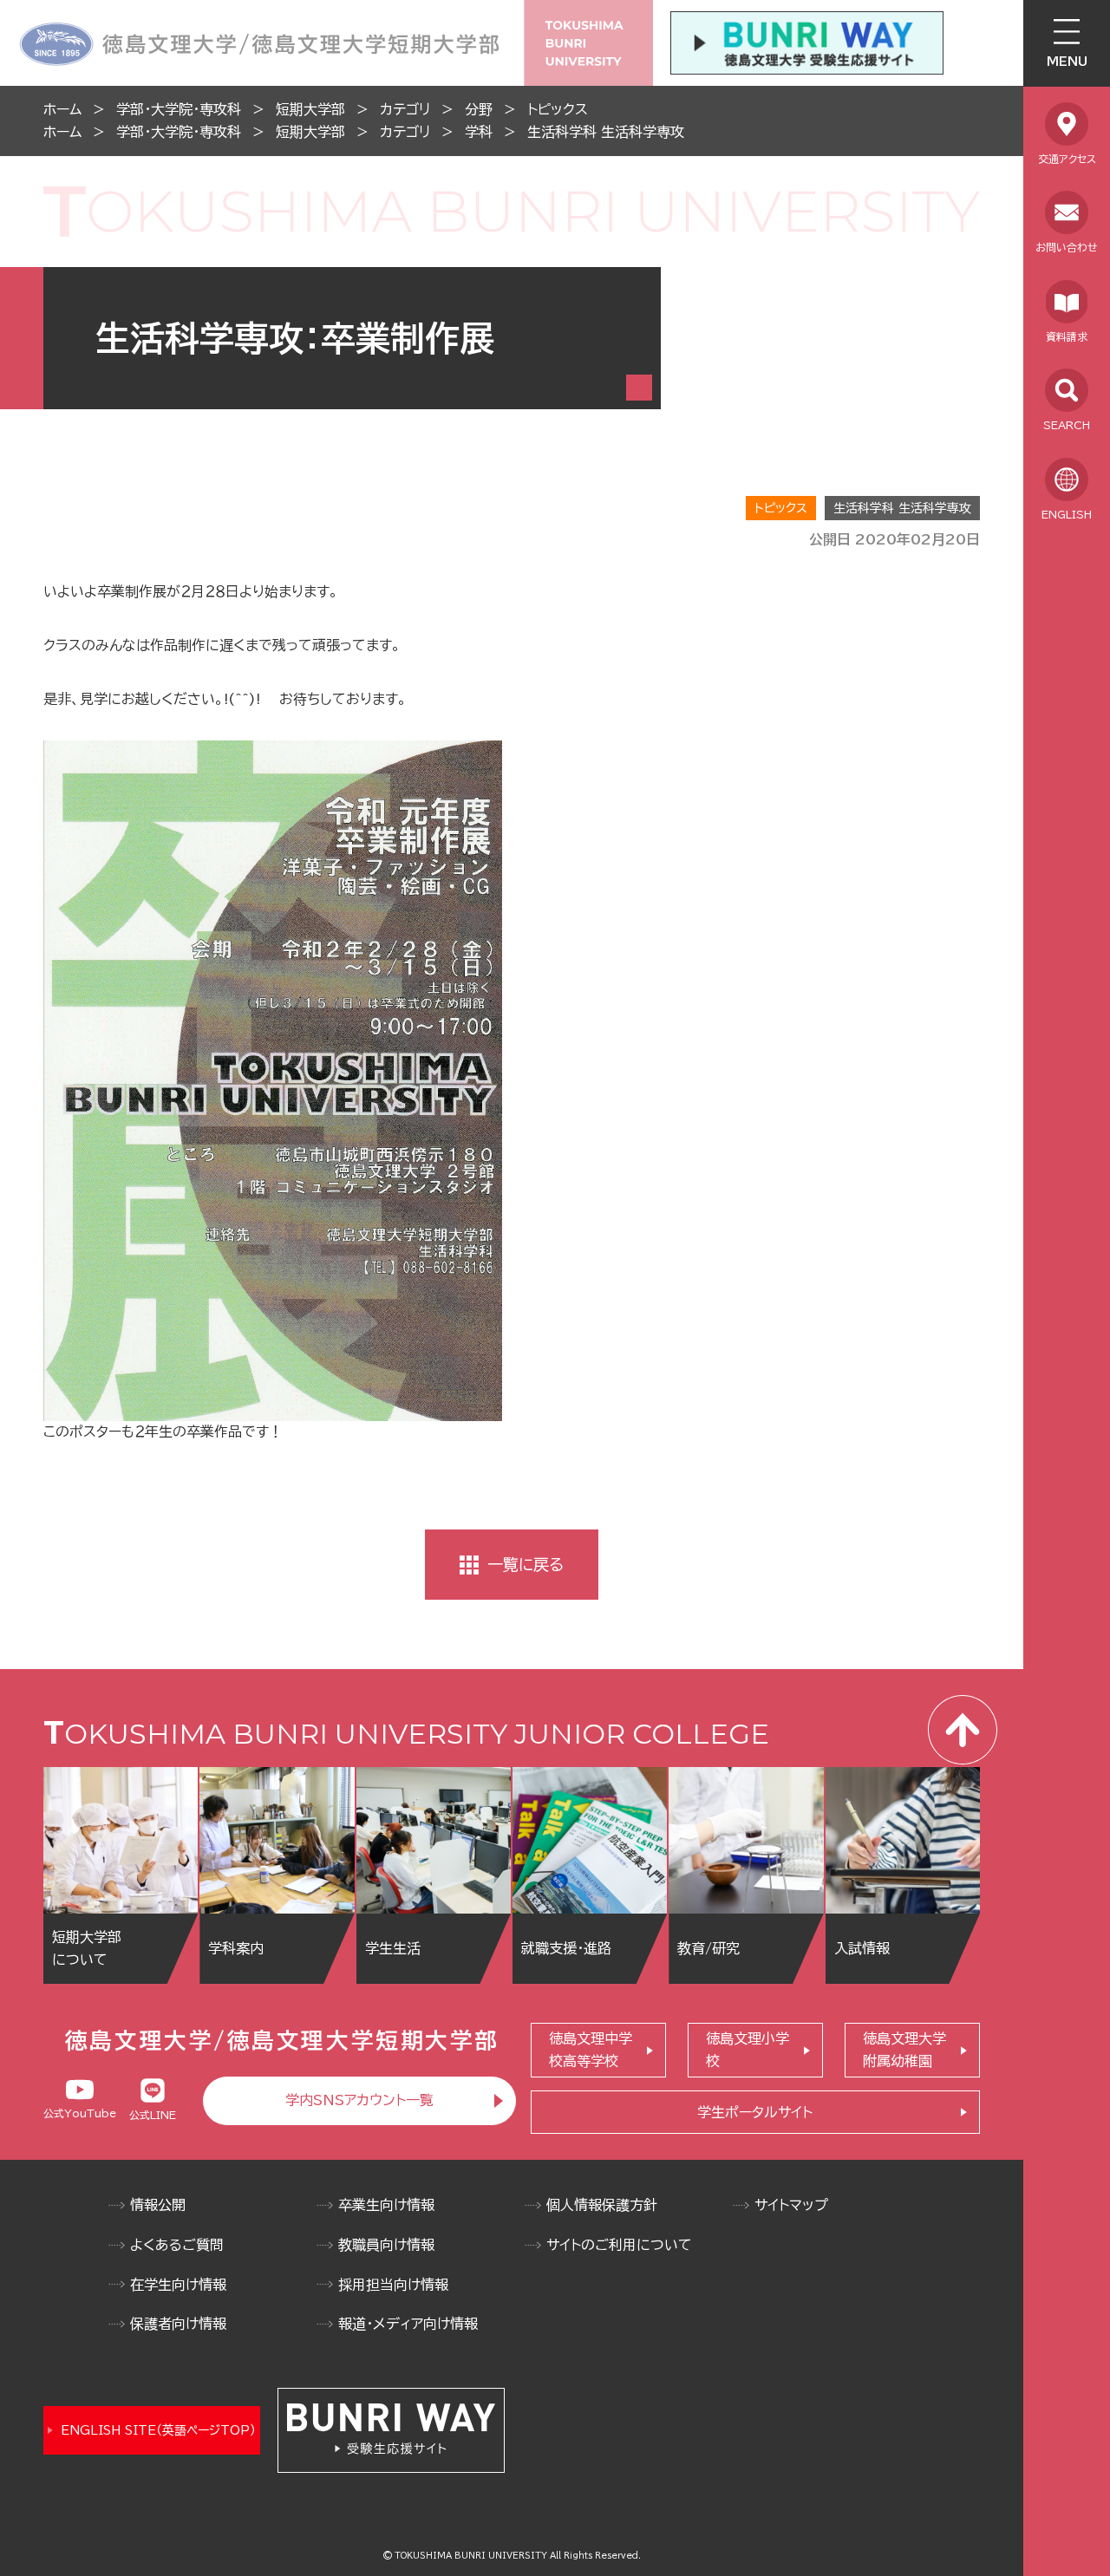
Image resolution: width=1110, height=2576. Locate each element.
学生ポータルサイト (755, 2112)
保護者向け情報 (178, 2324)
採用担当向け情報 (393, 2285)
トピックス (558, 109)
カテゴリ (405, 109)
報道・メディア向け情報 (408, 2324)
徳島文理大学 (904, 2050)
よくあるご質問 (177, 2245)
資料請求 (1067, 336)
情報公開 (158, 2205)
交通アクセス (1067, 159)
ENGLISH (1067, 514)
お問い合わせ (1067, 247)
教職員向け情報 (386, 2245)
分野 (479, 109)
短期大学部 (310, 109)
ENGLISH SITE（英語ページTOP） (158, 2430)
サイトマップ (791, 2205)
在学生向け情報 (178, 2285)
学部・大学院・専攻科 (179, 109)
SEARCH (1067, 425)
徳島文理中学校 (591, 2050)
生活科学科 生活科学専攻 (606, 132)
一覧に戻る (526, 1564)
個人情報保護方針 (602, 2205)
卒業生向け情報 (386, 2205)
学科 (479, 132)
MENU (1067, 62)
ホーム (62, 109)
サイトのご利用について (619, 2245)
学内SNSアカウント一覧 (359, 2100)
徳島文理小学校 (748, 2050)
